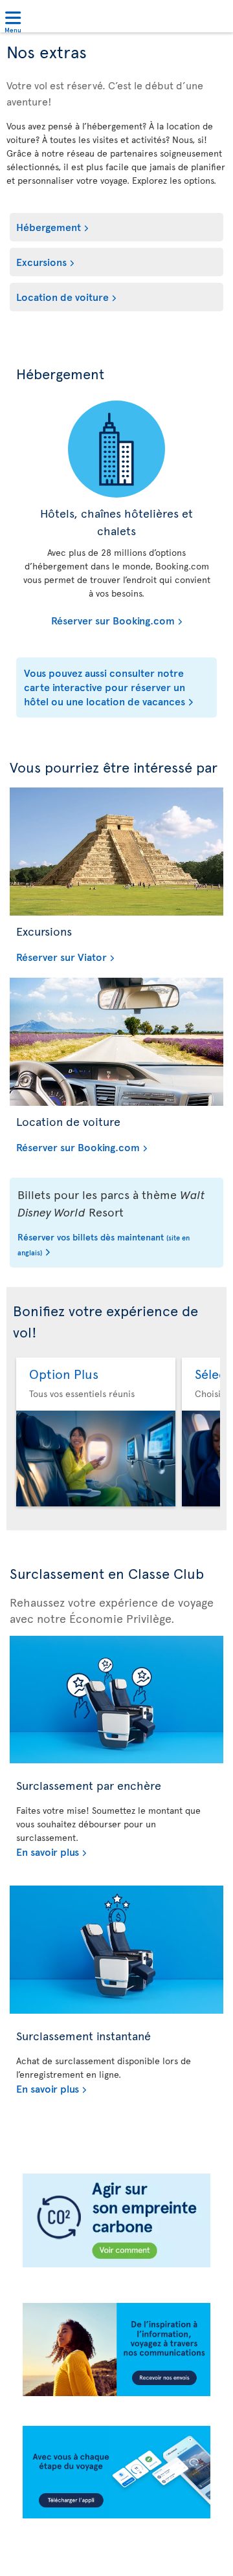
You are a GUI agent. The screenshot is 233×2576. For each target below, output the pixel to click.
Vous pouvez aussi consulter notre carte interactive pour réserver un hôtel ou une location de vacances (105, 687)
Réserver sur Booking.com (99, 620)
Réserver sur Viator (61, 956)
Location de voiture (62, 296)
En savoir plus (48, 1851)
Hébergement (49, 226)
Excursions (41, 261)
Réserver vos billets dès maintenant (104, 1244)
